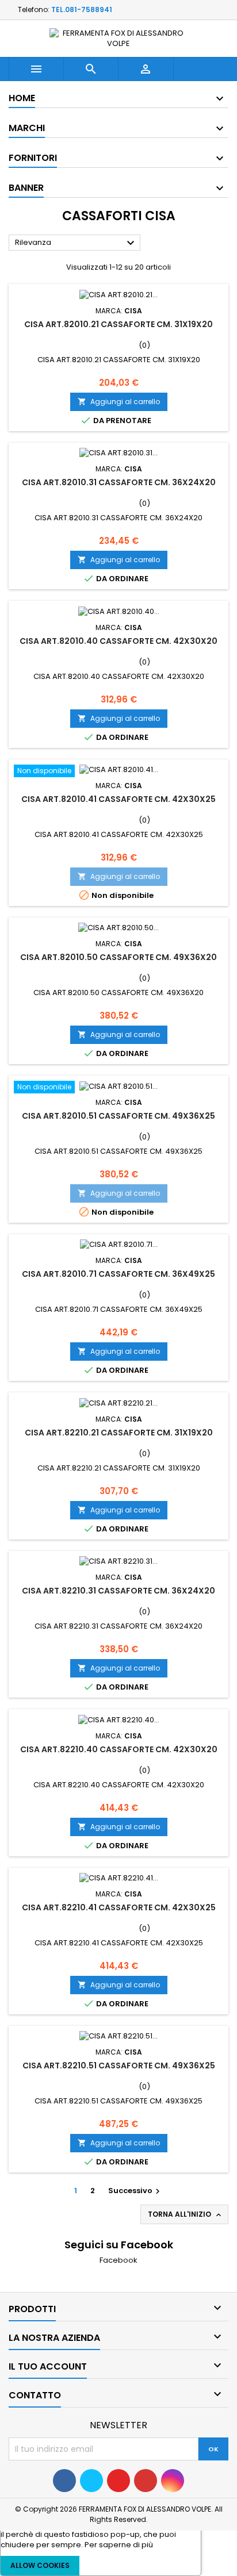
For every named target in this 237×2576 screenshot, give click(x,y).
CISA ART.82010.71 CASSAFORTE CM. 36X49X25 (118, 1274)
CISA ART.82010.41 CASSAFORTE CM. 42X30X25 (118, 799)
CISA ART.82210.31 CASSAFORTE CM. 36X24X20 (118, 1591)
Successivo (135, 2191)
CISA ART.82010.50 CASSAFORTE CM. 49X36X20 (118, 957)
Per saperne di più (119, 2545)
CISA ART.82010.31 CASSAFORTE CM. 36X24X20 (119, 482)
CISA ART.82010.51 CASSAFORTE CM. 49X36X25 (118, 1116)
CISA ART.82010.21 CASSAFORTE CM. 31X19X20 (118, 324)
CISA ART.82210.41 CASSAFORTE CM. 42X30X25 (119, 1907)
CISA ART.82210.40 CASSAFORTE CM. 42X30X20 (119, 1749)
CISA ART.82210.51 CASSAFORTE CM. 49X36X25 (119, 2066)
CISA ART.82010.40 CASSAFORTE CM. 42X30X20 (118, 641)
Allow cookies (40, 2565)
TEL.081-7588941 (82, 9)
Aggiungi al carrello (119, 402)
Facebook (118, 2260)
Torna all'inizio (186, 2214)
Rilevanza (76, 243)
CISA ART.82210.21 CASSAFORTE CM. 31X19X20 (119, 1433)
